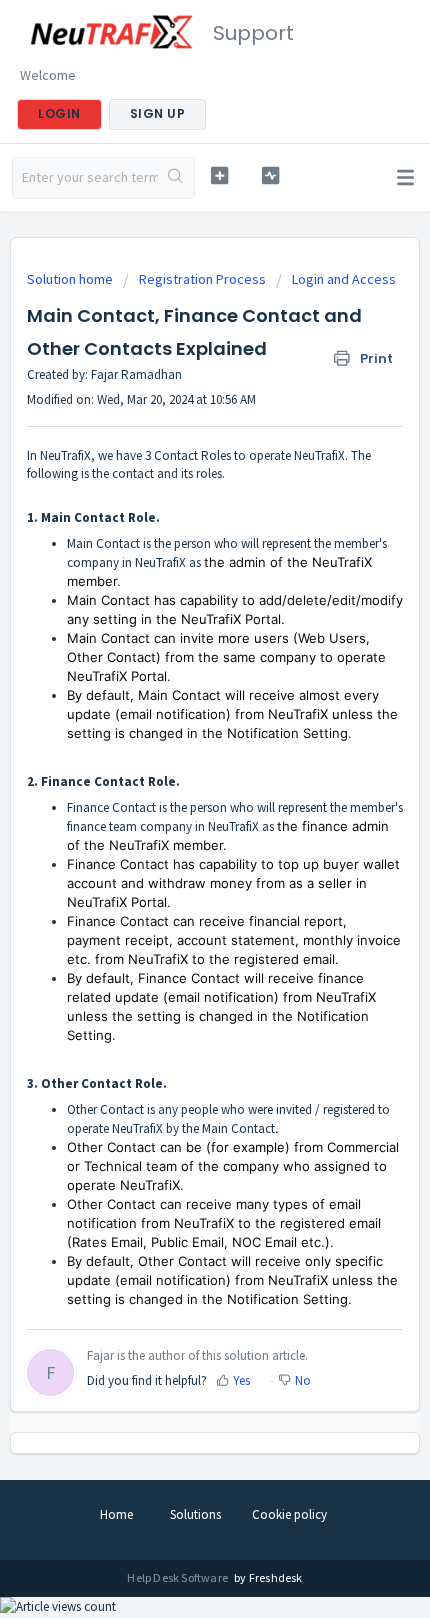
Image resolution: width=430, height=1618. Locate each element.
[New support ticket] (219, 175)
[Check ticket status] (270, 175)
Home (116, 1514)
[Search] (176, 178)
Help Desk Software (178, 1577)
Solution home (71, 279)
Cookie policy (289, 1514)
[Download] (178, 806)
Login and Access (344, 279)
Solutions (195, 1514)
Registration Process (202, 279)
